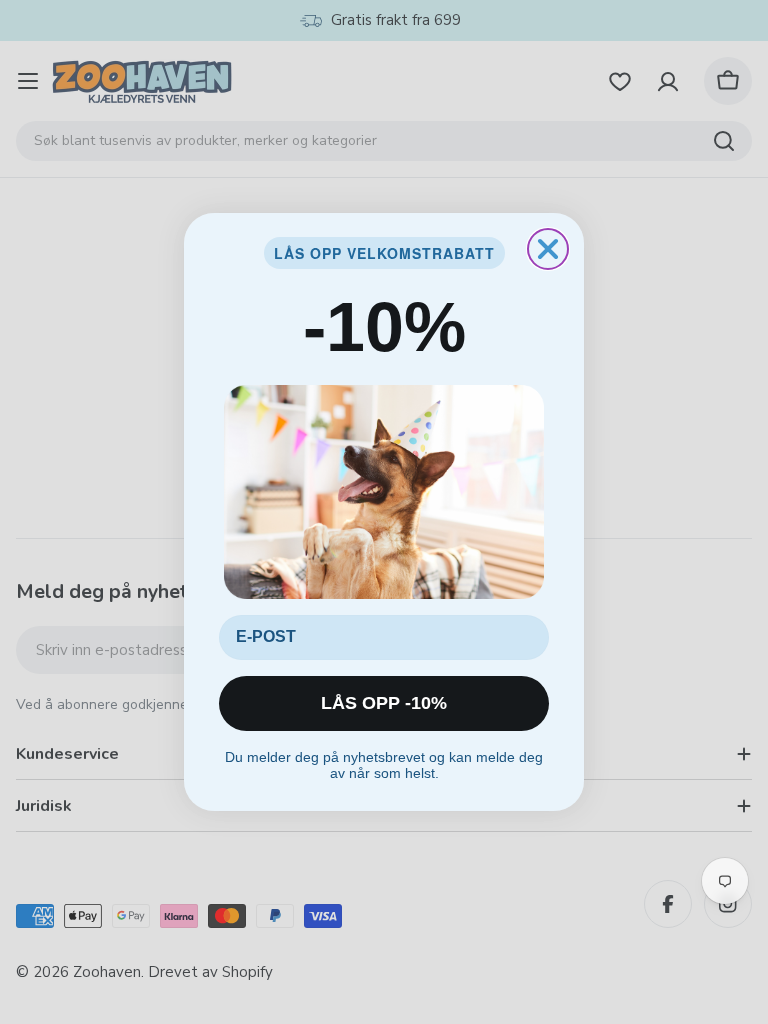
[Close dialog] (548, 249)
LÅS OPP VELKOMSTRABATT (384, 253)
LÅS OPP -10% (384, 703)
